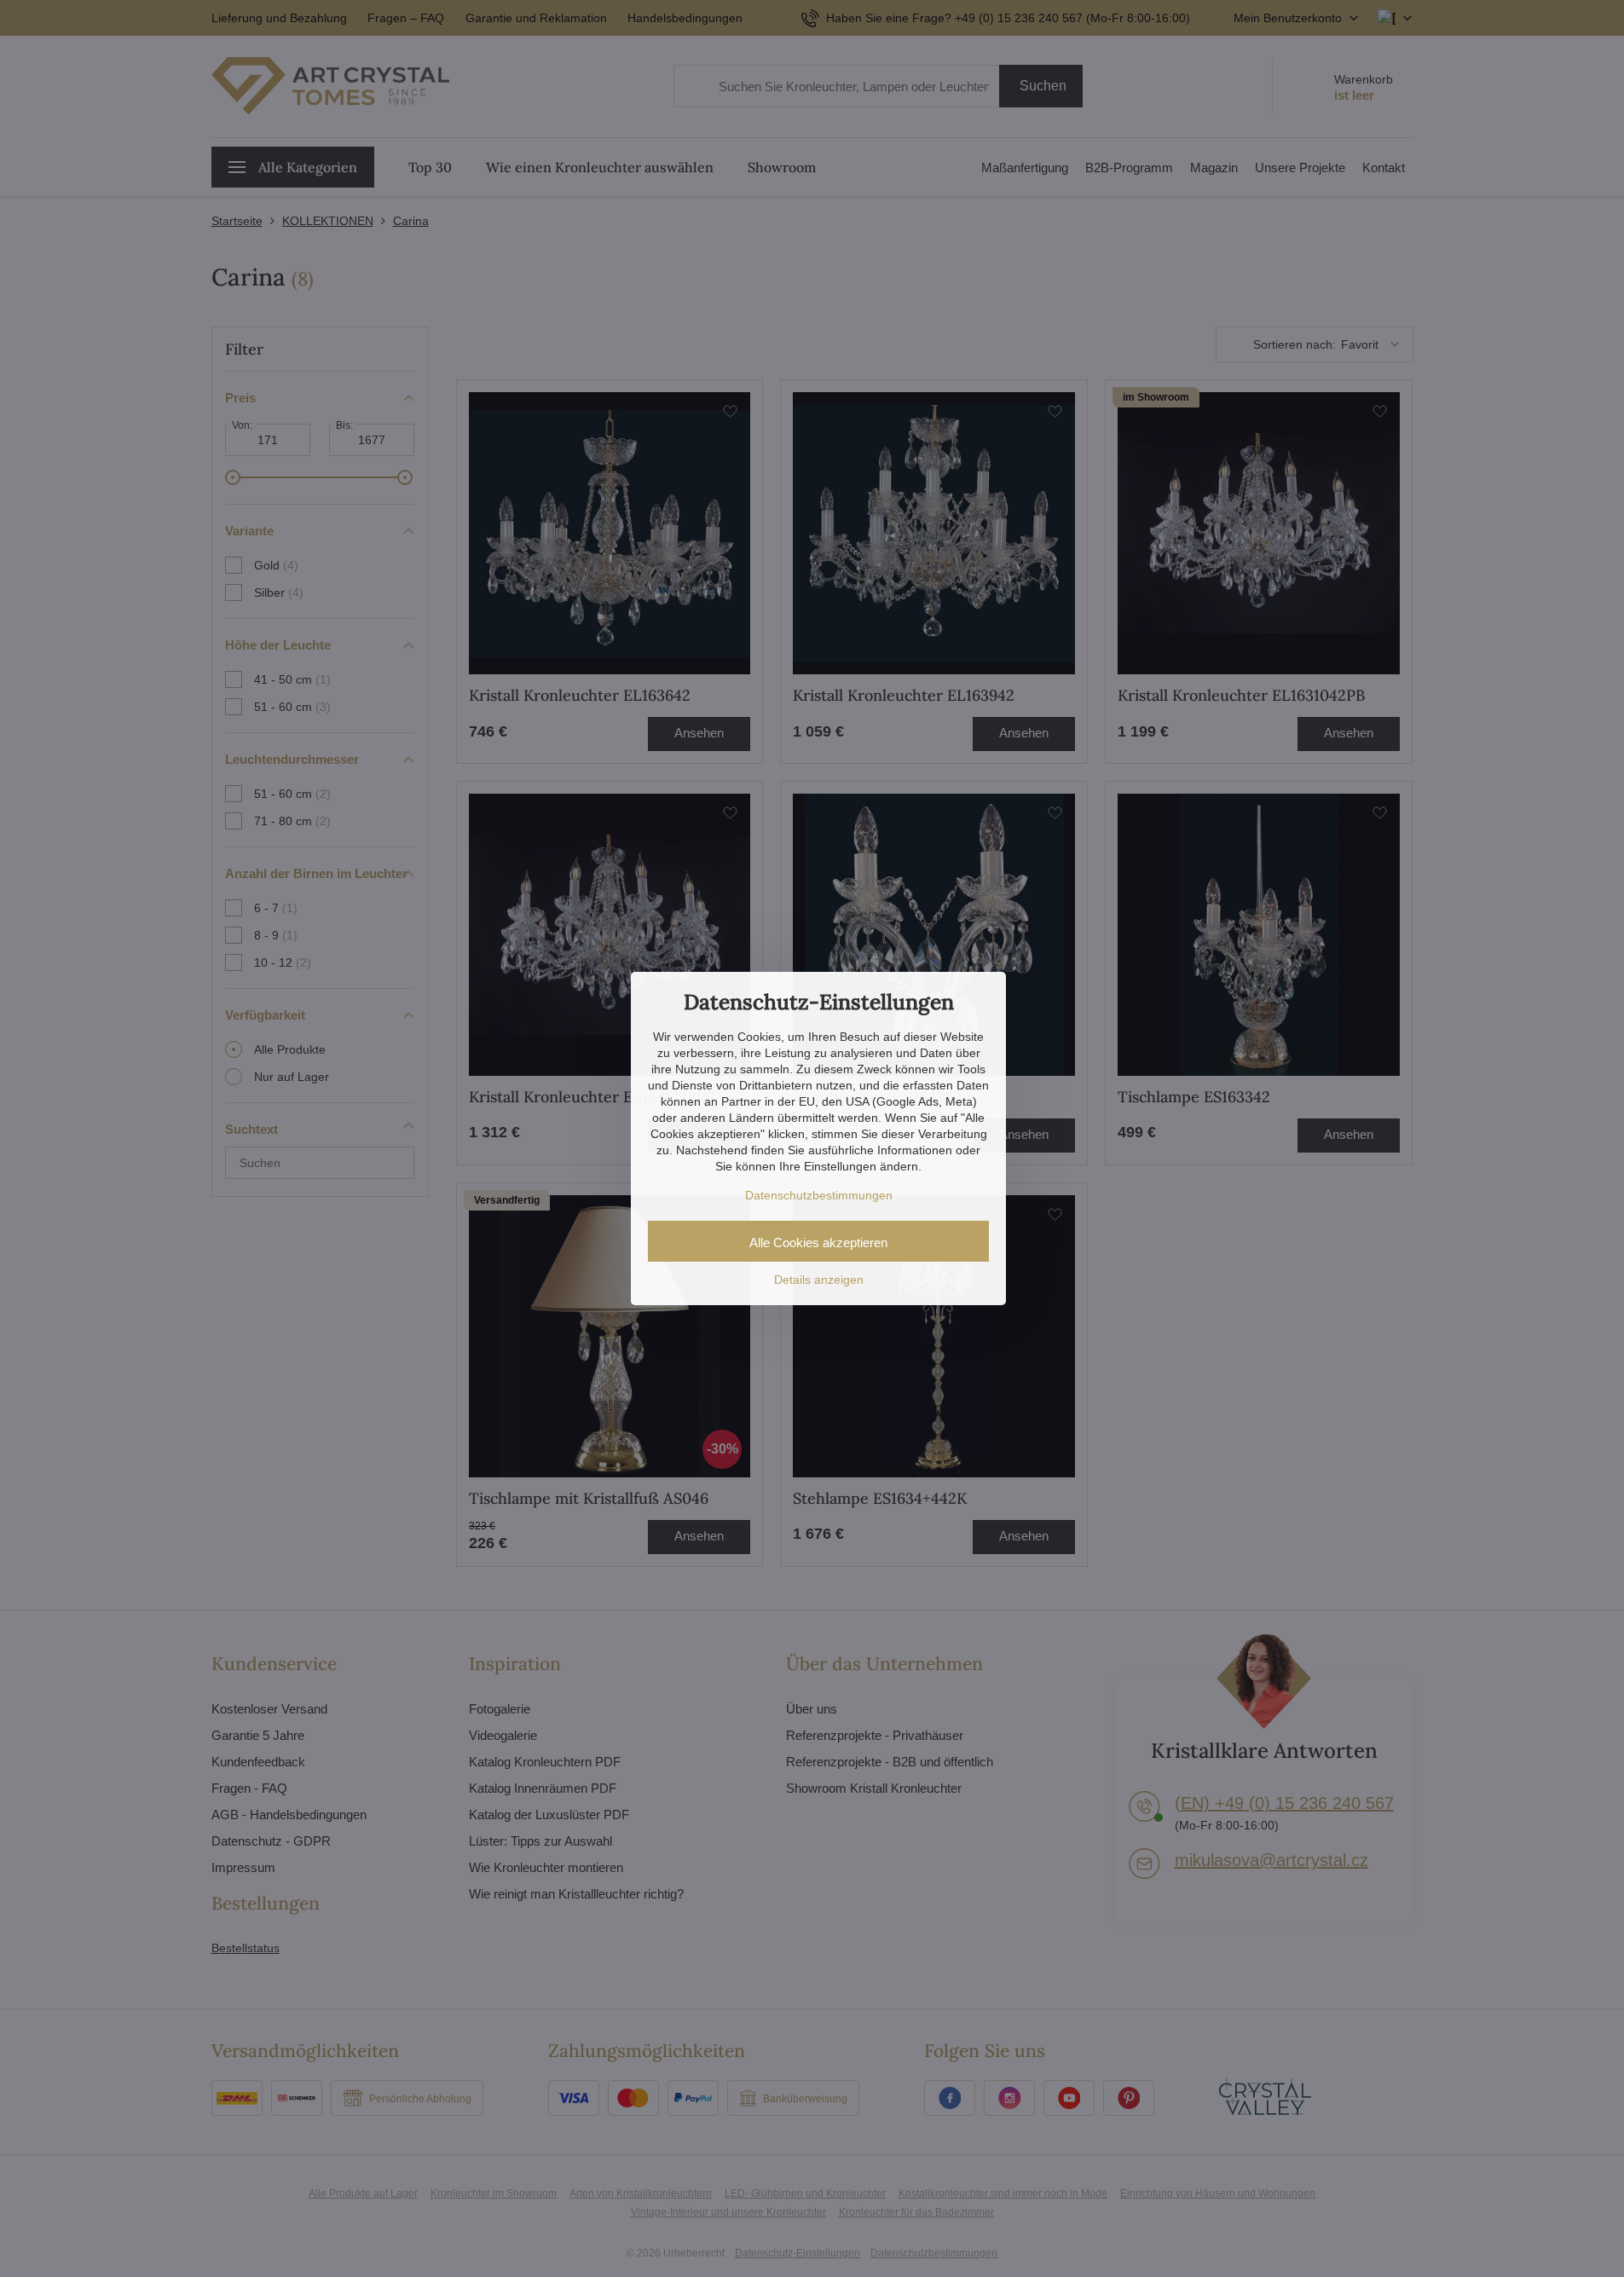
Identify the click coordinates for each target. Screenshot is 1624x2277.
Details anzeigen (819, 1280)
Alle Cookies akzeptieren (818, 1243)
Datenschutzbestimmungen (819, 1195)
